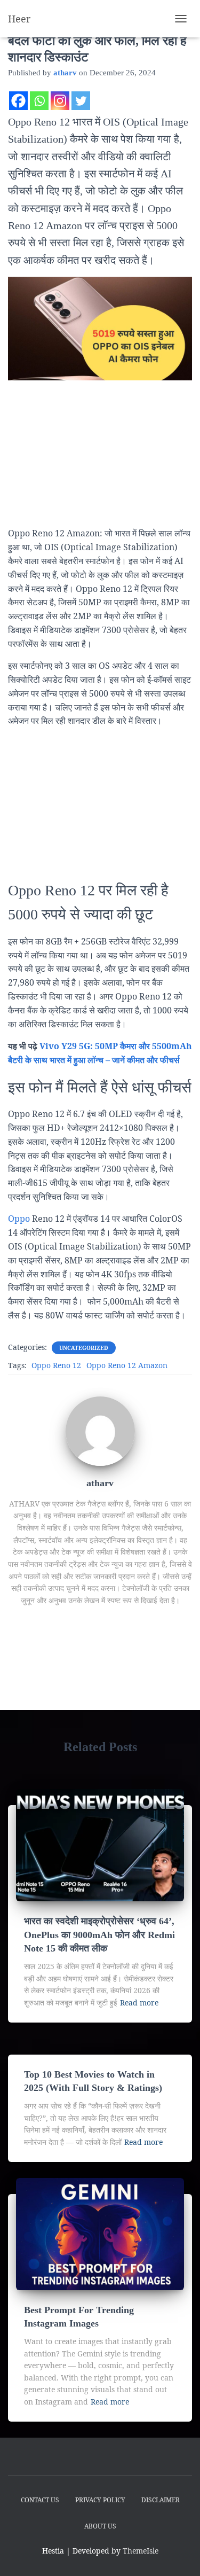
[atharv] (100, 1430)
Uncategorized (84, 1348)
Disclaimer (161, 2500)
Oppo (19, 1219)
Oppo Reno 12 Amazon (127, 1365)
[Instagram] (60, 101)
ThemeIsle (141, 2551)
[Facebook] (18, 101)
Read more (139, 2003)
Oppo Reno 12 (56, 1365)
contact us (40, 2500)
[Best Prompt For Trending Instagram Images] (100, 2233)
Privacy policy (100, 2500)
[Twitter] (81, 101)
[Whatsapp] (39, 101)
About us (100, 2526)
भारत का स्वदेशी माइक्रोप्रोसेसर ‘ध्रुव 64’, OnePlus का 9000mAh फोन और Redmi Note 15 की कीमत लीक (99, 1934)
